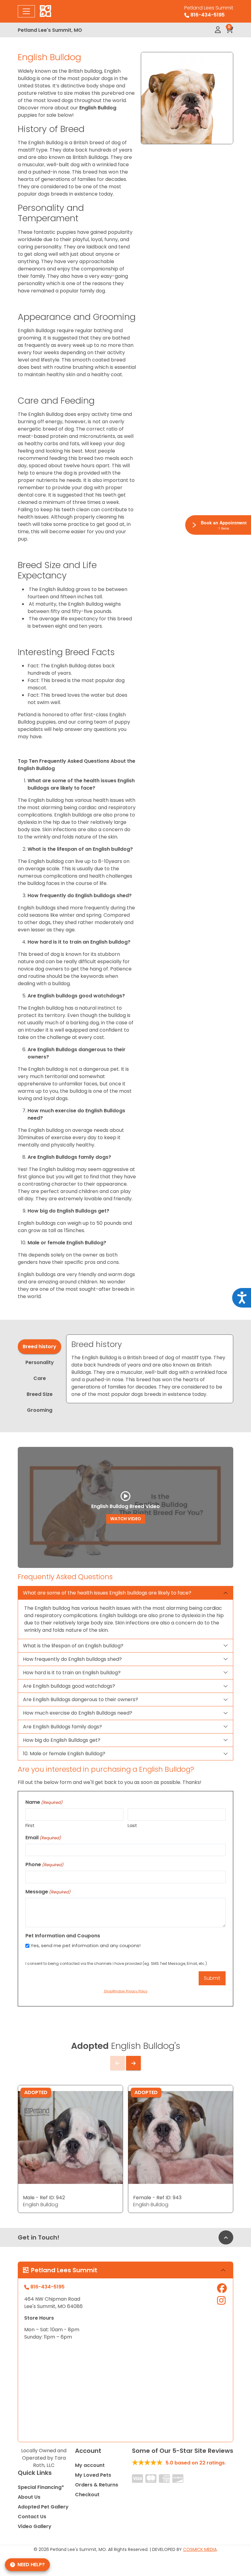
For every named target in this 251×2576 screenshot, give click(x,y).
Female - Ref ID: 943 (157, 2198)
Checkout (87, 2495)
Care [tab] (40, 1378)
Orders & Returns (97, 2485)
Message (48, 1892)
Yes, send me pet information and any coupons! (86, 1945)
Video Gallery (35, 2526)
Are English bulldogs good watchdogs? (69, 1686)
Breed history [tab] (39, 1347)
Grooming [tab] (40, 1410)
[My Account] (218, 30)
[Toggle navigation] (26, 11)
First (30, 1825)
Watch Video (126, 1519)
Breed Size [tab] (40, 1394)
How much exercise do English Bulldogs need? (78, 1713)
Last (132, 1825)
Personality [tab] (40, 1362)
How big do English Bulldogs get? (62, 1740)
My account (90, 2465)
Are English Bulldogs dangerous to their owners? (81, 1699)
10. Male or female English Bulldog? (64, 1754)
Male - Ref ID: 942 (44, 2198)
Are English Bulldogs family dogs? (62, 1727)
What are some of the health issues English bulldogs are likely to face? (107, 1593)
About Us (29, 2497)
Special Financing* (41, 2487)
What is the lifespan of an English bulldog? (73, 1646)
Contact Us (32, 2517)
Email (43, 1838)
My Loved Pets (93, 2475)
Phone (44, 1864)
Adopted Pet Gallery (43, 2507)
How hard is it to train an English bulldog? (72, 1673)
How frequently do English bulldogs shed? (72, 1659)
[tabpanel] (150, 1369)
